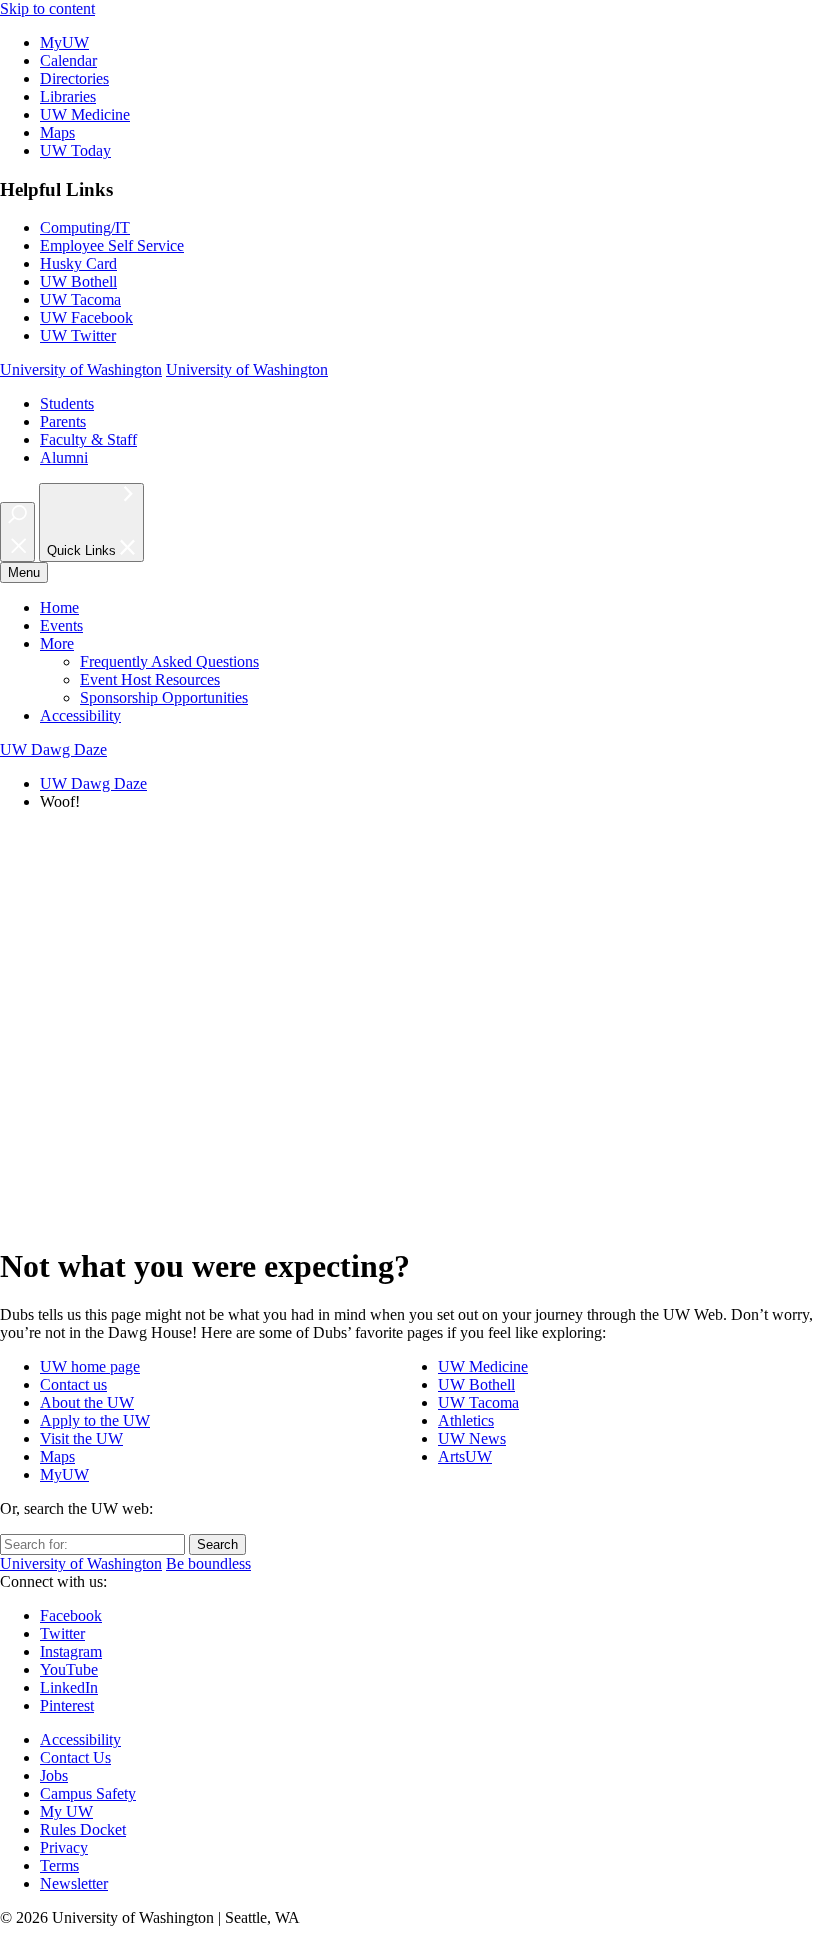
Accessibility (80, 715)
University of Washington (81, 369)
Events (61, 625)
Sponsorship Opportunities (164, 697)
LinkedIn (69, 1687)
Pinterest (67, 1705)
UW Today (75, 150)
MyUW (64, 42)
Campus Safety (88, 1793)
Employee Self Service (112, 245)
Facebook (71, 1615)
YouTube (69, 1669)
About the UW (87, 1402)
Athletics (466, 1420)
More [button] (57, 643)
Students (67, 403)
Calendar (68, 60)
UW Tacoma (80, 299)
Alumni (64, 457)
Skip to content (47, 8)
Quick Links (83, 551)
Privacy (64, 1847)
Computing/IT (85, 227)
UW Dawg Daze (93, 783)
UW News (472, 1438)
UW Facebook (86, 317)
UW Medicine (85, 114)
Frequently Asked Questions (169, 661)
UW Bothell (78, 281)
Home (59, 607)
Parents (63, 421)
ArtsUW (465, 1456)
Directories (74, 78)
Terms (59, 1865)
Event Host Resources (150, 679)
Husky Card (78, 263)
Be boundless (208, 1563)
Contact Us (75, 1757)
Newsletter (74, 1883)
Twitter (62, 1633)
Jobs (54, 1775)
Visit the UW (81, 1438)
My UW (66, 1811)
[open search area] (17, 532)
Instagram (71, 1651)
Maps (57, 132)
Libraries (68, 96)
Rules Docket (83, 1829)
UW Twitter (78, 335)
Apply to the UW (95, 1420)
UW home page (90, 1366)
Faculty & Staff (88, 439)
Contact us (73, 1384)
